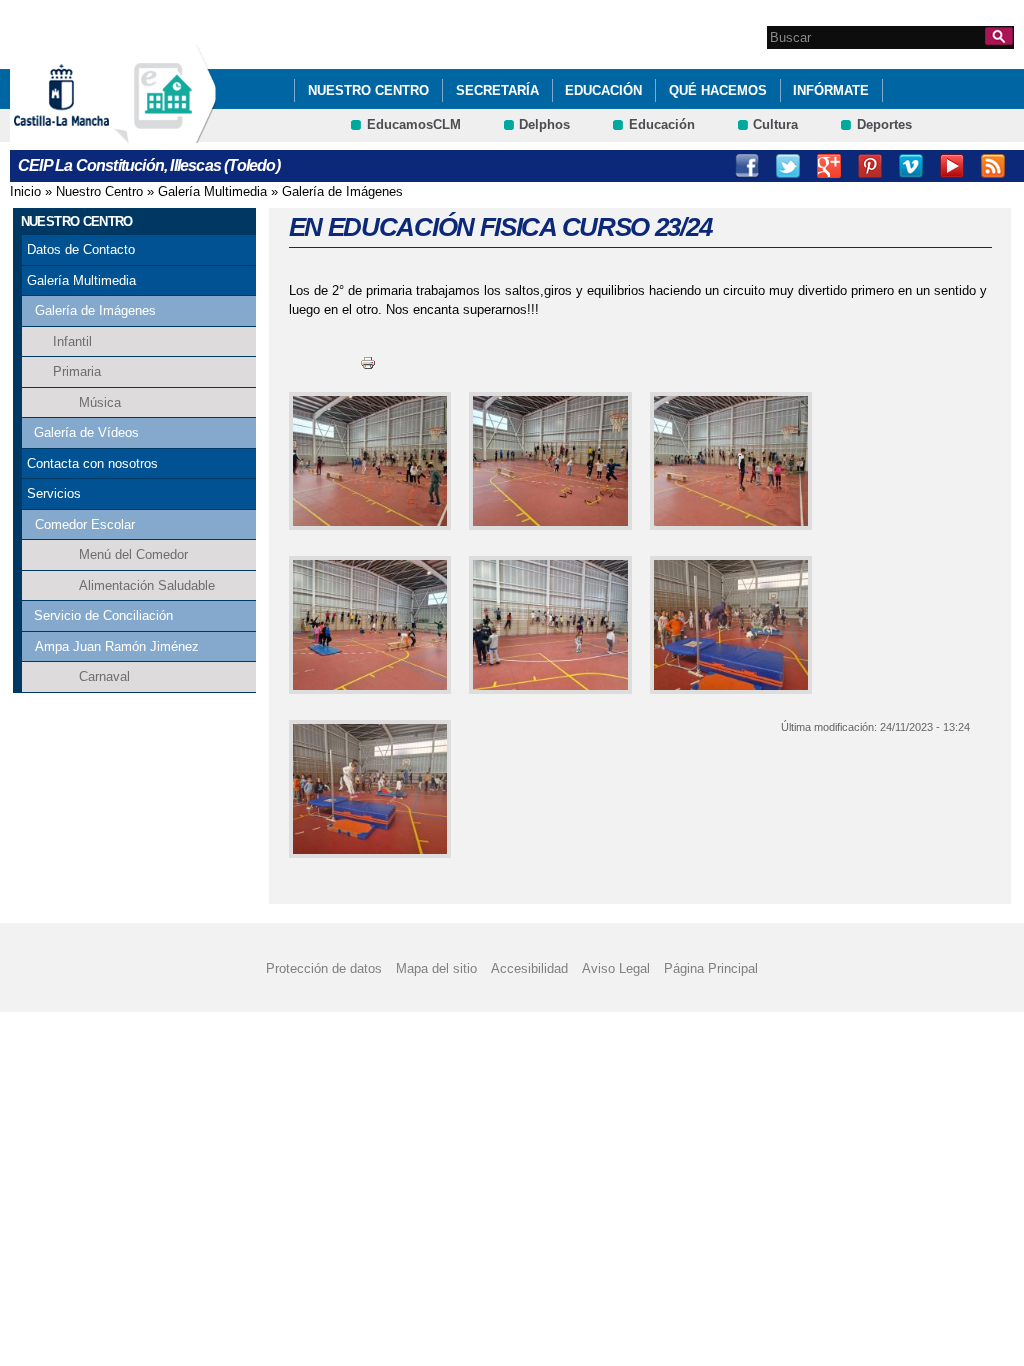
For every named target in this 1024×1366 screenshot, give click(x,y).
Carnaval (104, 676)
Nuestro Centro (368, 90)
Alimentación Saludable (147, 585)
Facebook (747, 166)
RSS (993, 166)
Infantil (72, 341)
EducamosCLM (414, 124)
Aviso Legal (616, 968)
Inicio (25, 191)
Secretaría (497, 90)
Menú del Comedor (133, 554)
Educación (603, 90)
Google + (829, 166)
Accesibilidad (529, 968)
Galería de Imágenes (342, 191)
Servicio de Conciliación (103, 615)
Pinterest (870, 166)
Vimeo (911, 166)
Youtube (952, 166)
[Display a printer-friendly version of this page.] (368, 362)
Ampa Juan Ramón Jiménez (117, 646)
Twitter (788, 166)
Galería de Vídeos (86, 432)
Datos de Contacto (81, 249)
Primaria (77, 371)
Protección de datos (324, 968)
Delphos (544, 124)
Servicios (54, 493)
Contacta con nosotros (92, 463)
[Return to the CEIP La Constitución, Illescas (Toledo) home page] (165, 133)
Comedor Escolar (85, 524)
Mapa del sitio (436, 968)
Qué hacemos (718, 90)
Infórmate (831, 90)
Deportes (884, 124)
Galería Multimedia (212, 191)
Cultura (775, 124)
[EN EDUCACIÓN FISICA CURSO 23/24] (366, 461)
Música (100, 402)
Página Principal (711, 968)
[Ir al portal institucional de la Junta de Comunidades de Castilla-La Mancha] (86, 133)
